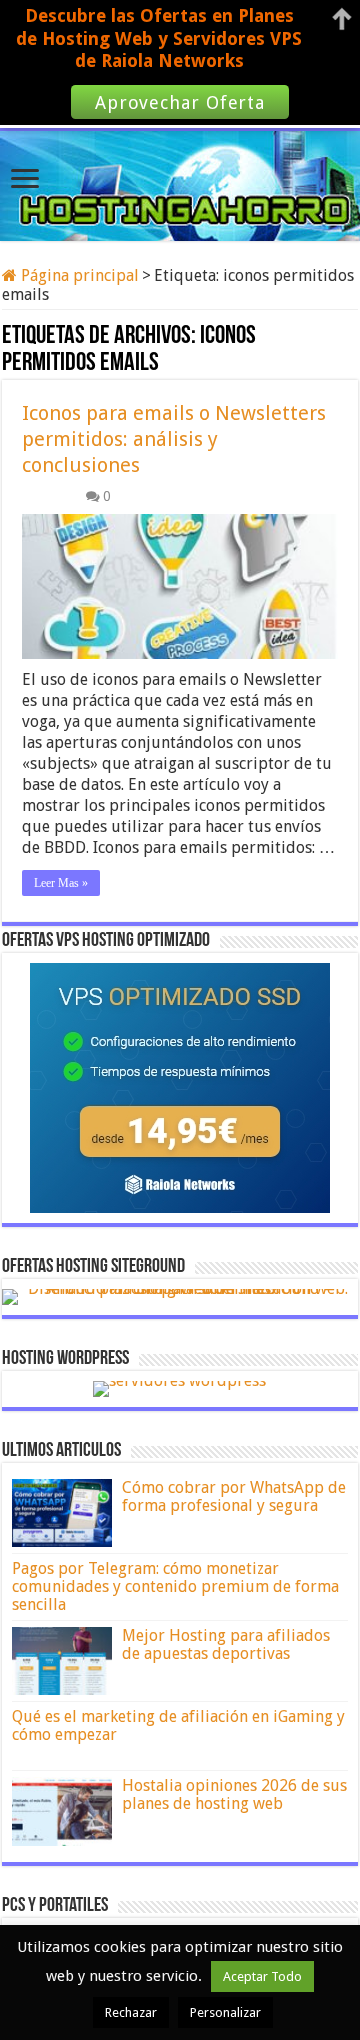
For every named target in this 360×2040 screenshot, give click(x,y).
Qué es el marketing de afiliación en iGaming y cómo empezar (178, 1725)
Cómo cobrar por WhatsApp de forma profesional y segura (234, 1496)
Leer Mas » (61, 883)
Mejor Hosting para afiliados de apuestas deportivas (226, 1644)
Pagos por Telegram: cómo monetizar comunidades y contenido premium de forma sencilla (175, 1586)
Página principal (78, 275)
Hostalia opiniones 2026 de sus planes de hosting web (234, 1794)
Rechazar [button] (131, 2012)
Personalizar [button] (225, 2012)
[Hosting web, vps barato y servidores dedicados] (180, 182)
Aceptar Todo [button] (262, 1976)
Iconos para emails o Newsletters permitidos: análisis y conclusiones (174, 439)
